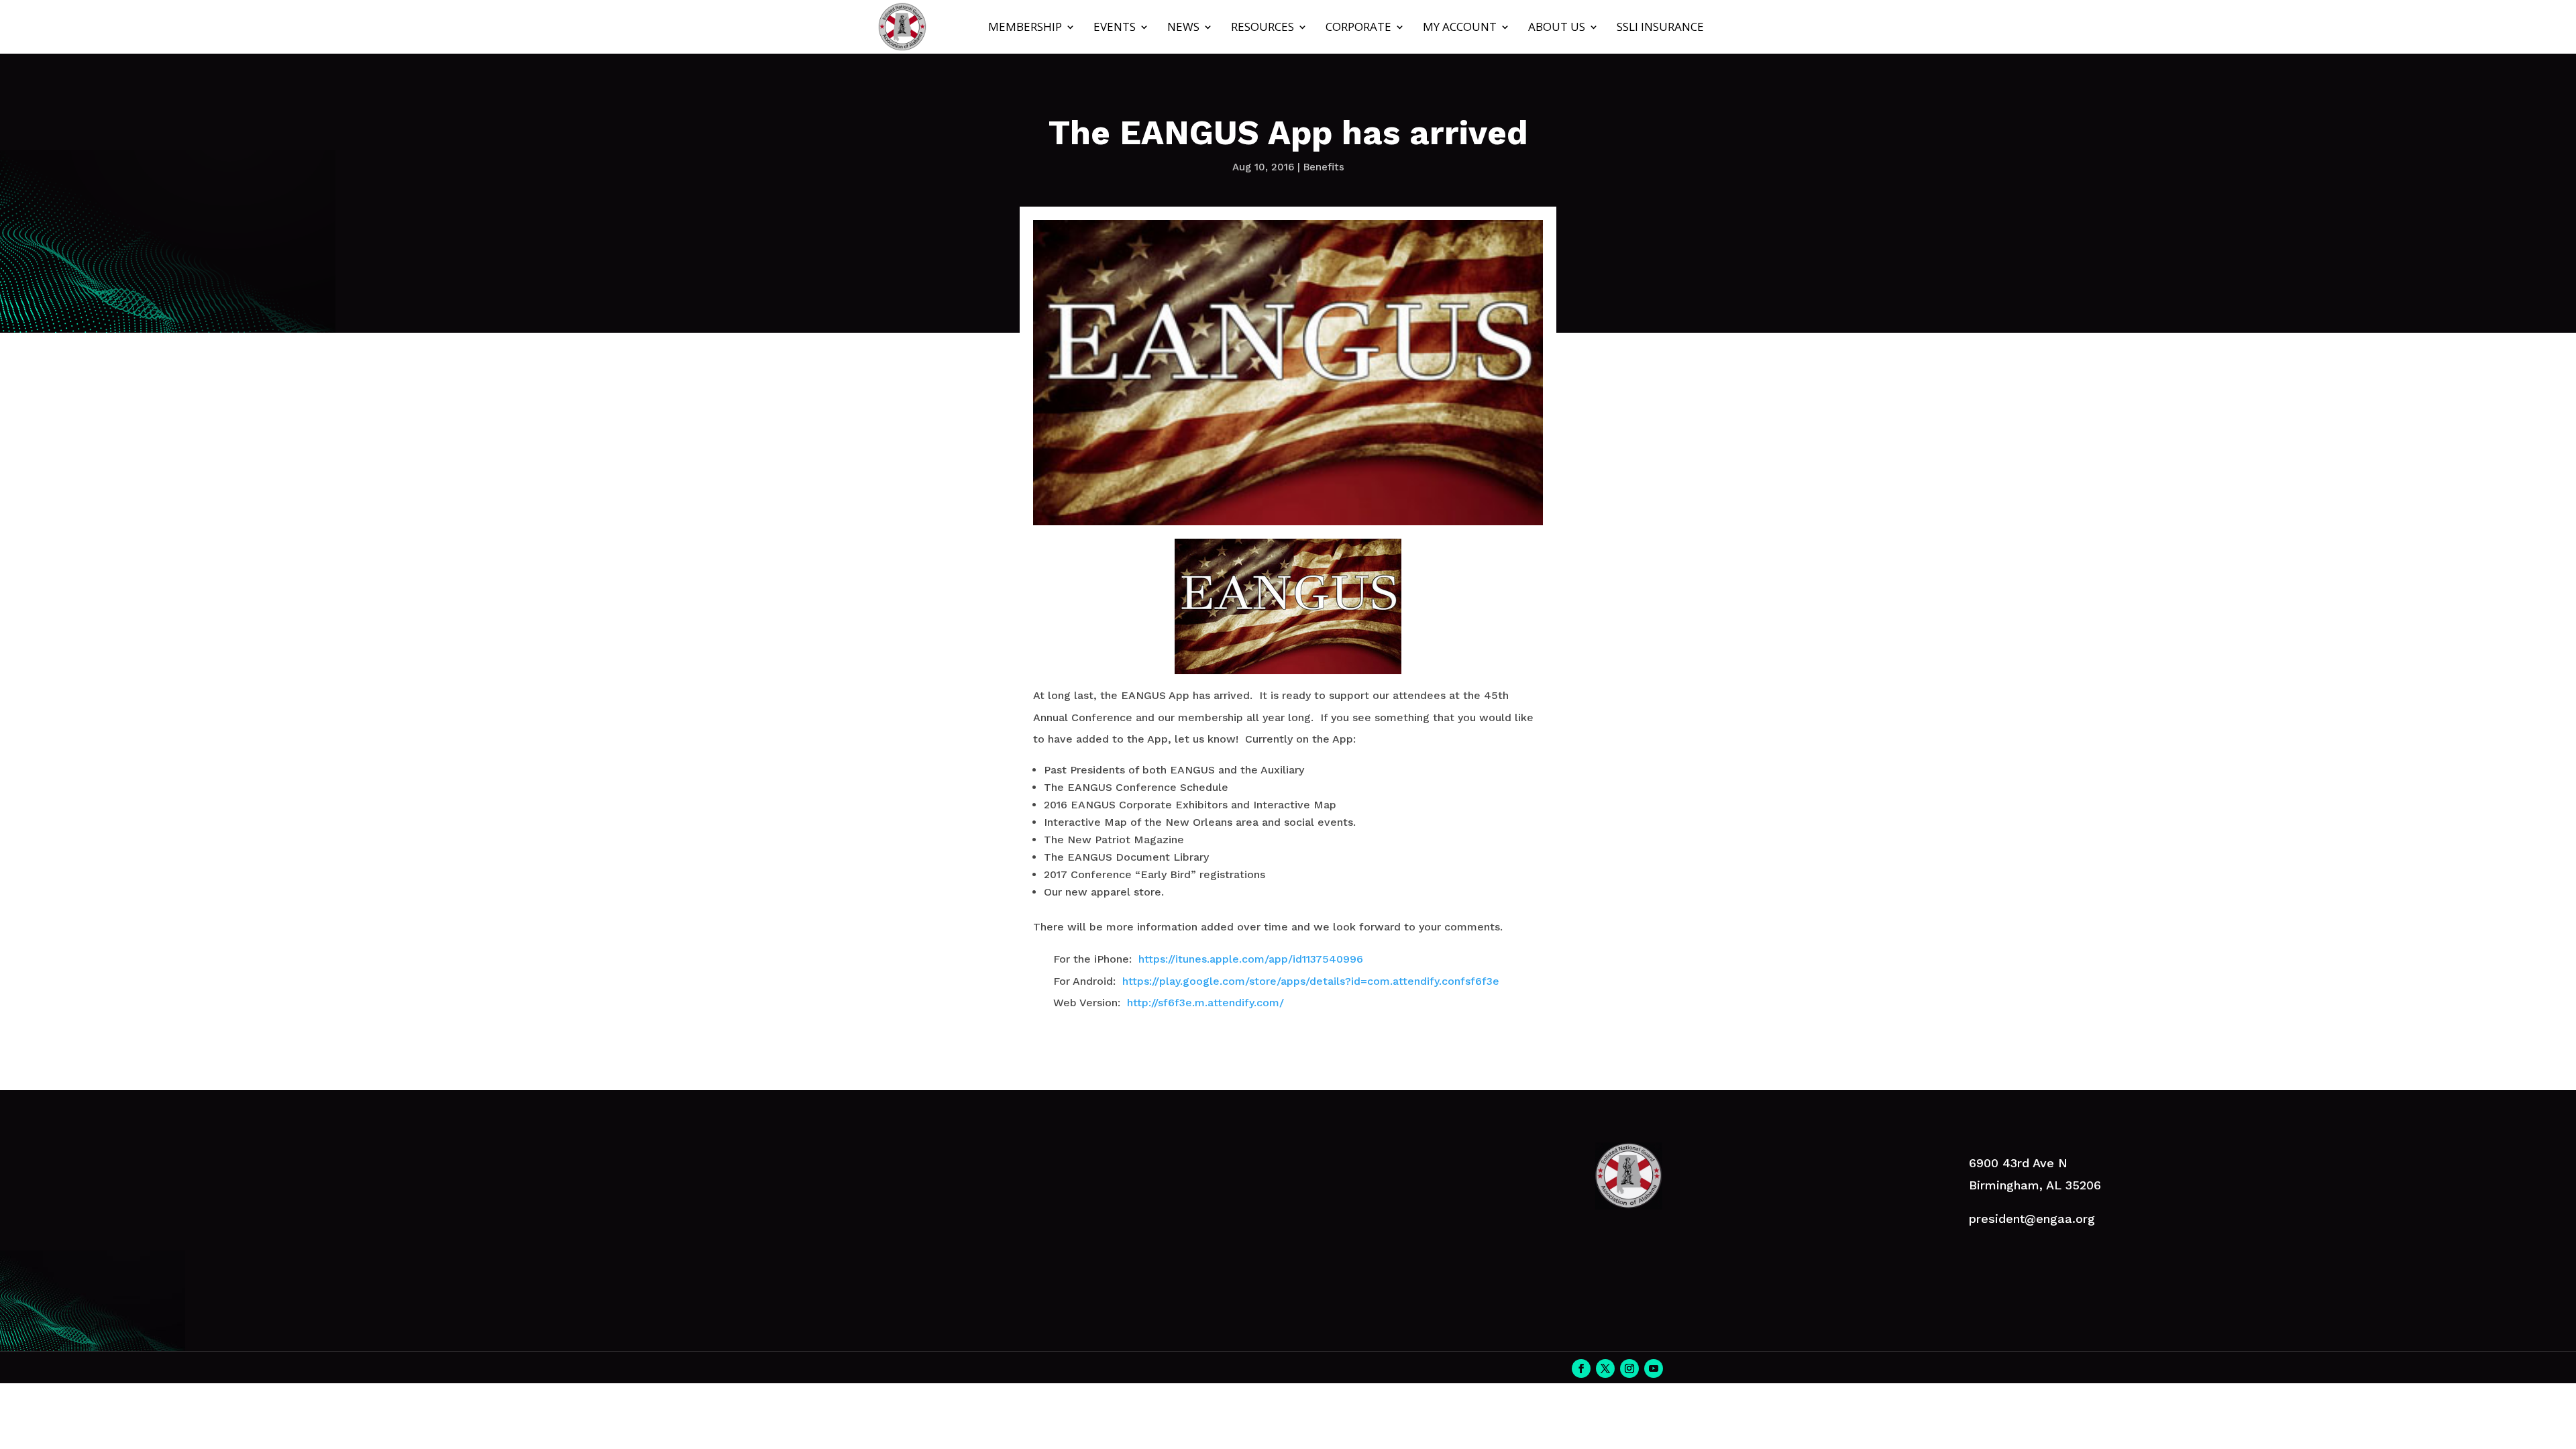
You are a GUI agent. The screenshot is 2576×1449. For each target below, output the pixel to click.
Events (1115, 28)
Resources (1263, 28)
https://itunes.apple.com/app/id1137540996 (1251, 959)
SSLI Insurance (1660, 28)
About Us (1557, 28)
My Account (1460, 28)
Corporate (1358, 28)
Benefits (1324, 167)
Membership (1025, 28)
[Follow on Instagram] (1629, 1368)
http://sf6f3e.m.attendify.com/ (1205, 1003)
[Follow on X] (1605, 1368)
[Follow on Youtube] (1654, 1368)
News (1183, 28)
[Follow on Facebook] (1581, 1368)
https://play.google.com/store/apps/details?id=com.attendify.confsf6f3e (1311, 981)
